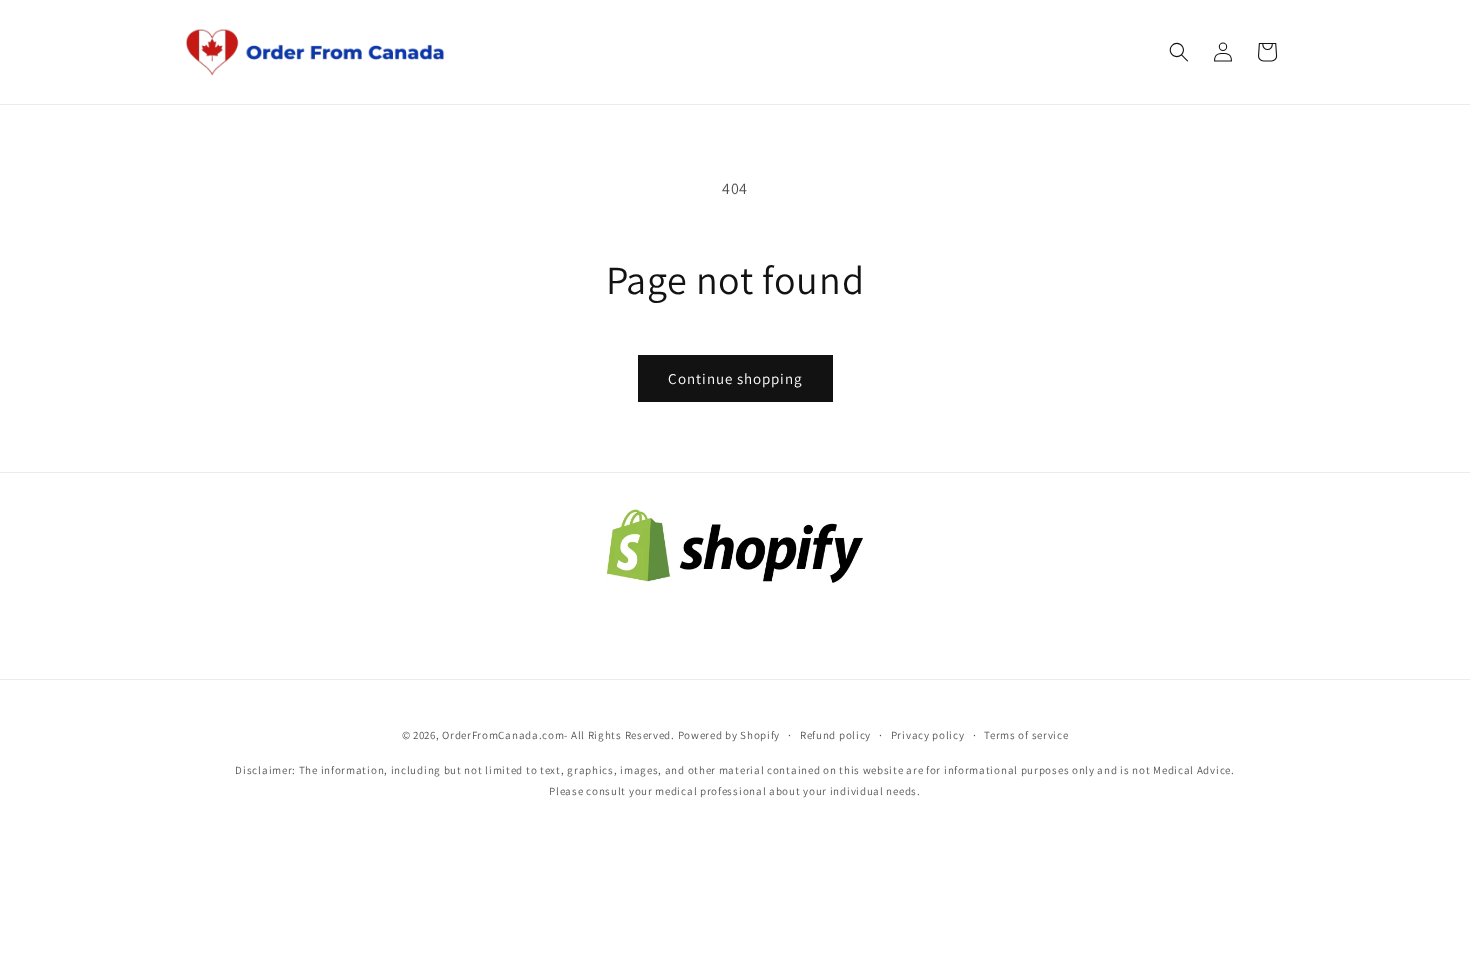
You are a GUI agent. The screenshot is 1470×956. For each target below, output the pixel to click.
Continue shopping (735, 378)
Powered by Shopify (729, 735)
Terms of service (1026, 735)
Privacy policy (928, 735)
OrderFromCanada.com (503, 735)
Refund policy (835, 735)
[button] (1179, 52)
